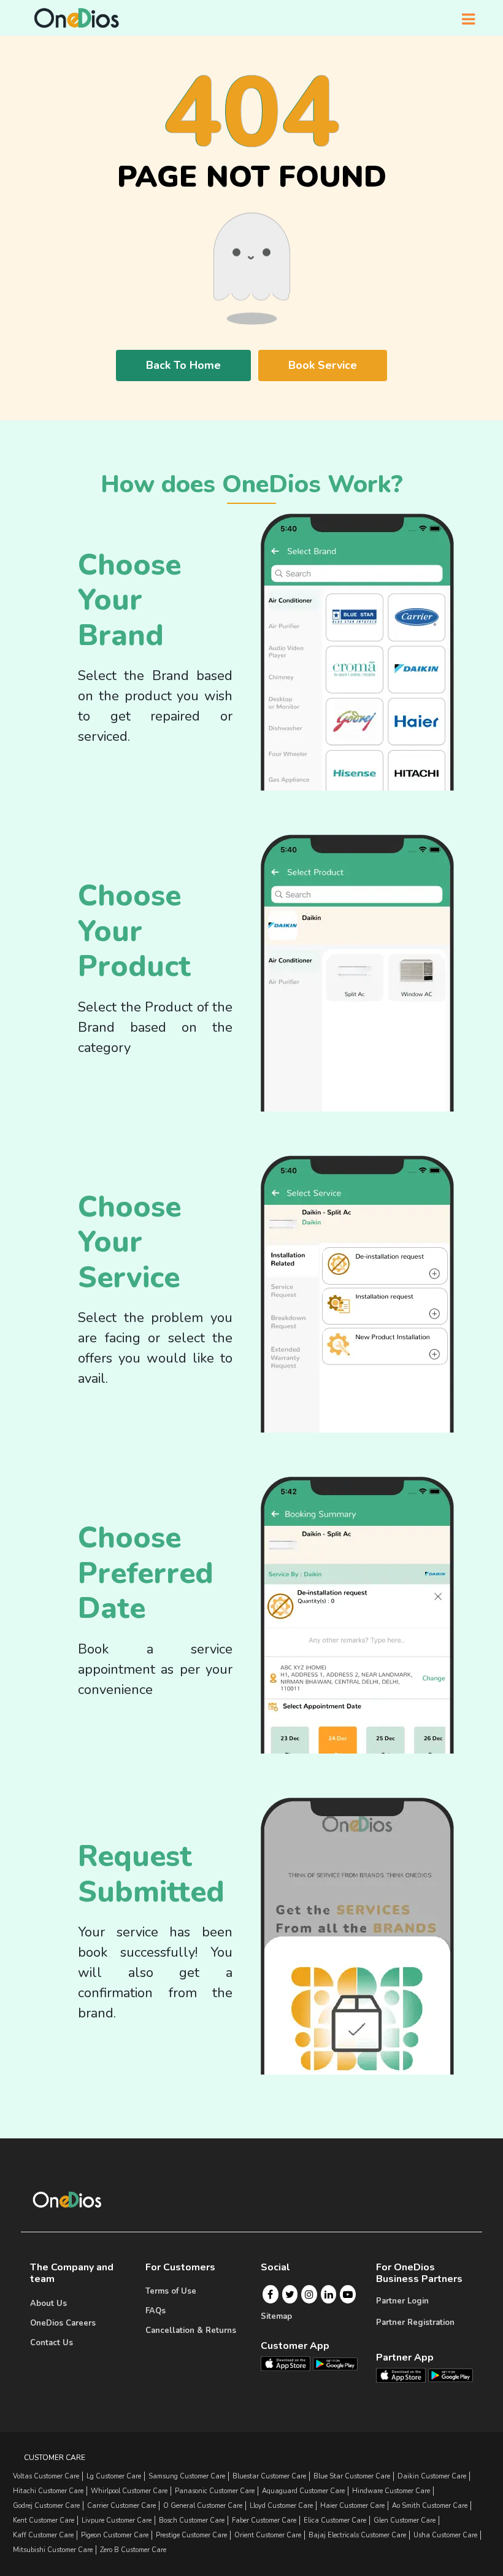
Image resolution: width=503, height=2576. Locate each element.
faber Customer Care (264, 2520)
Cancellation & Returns (191, 2330)
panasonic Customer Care (215, 2491)
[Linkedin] (329, 2294)
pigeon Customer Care (115, 2535)
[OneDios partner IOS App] (406, 2375)
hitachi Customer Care (48, 2491)
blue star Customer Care (352, 2476)
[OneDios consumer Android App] (335, 2363)
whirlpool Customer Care (129, 2491)
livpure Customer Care (117, 2520)
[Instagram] (309, 2294)
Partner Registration (415, 2323)
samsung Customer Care (187, 2476)
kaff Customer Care (43, 2535)
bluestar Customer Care (269, 2476)
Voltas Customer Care (46, 2476)
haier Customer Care (352, 2506)
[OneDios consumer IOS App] (290, 2363)
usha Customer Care (445, 2535)
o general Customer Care (203, 2506)
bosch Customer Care (192, 2520)
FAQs (156, 2311)
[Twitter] (290, 2294)
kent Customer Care (44, 2520)
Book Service (323, 365)
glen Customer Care (405, 2520)
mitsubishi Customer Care (53, 2550)
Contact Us (52, 2343)
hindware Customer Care (391, 2491)
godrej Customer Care (46, 2506)
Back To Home (183, 365)
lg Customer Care (114, 2476)
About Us (48, 2303)
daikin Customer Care (432, 2476)
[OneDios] (77, 18)
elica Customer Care (335, 2520)
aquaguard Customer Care (303, 2491)
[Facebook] (270, 2294)
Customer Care (55, 2458)
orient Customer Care (268, 2535)
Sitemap (276, 2316)
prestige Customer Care (191, 2535)
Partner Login (402, 2301)
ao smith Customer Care (430, 2506)
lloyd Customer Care (281, 2506)
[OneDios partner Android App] (451, 2375)
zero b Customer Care (133, 2550)
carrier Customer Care (121, 2506)
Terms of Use (171, 2291)
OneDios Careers (63, 2323)
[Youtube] (348, 2294)
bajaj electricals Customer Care (357, 2535)
